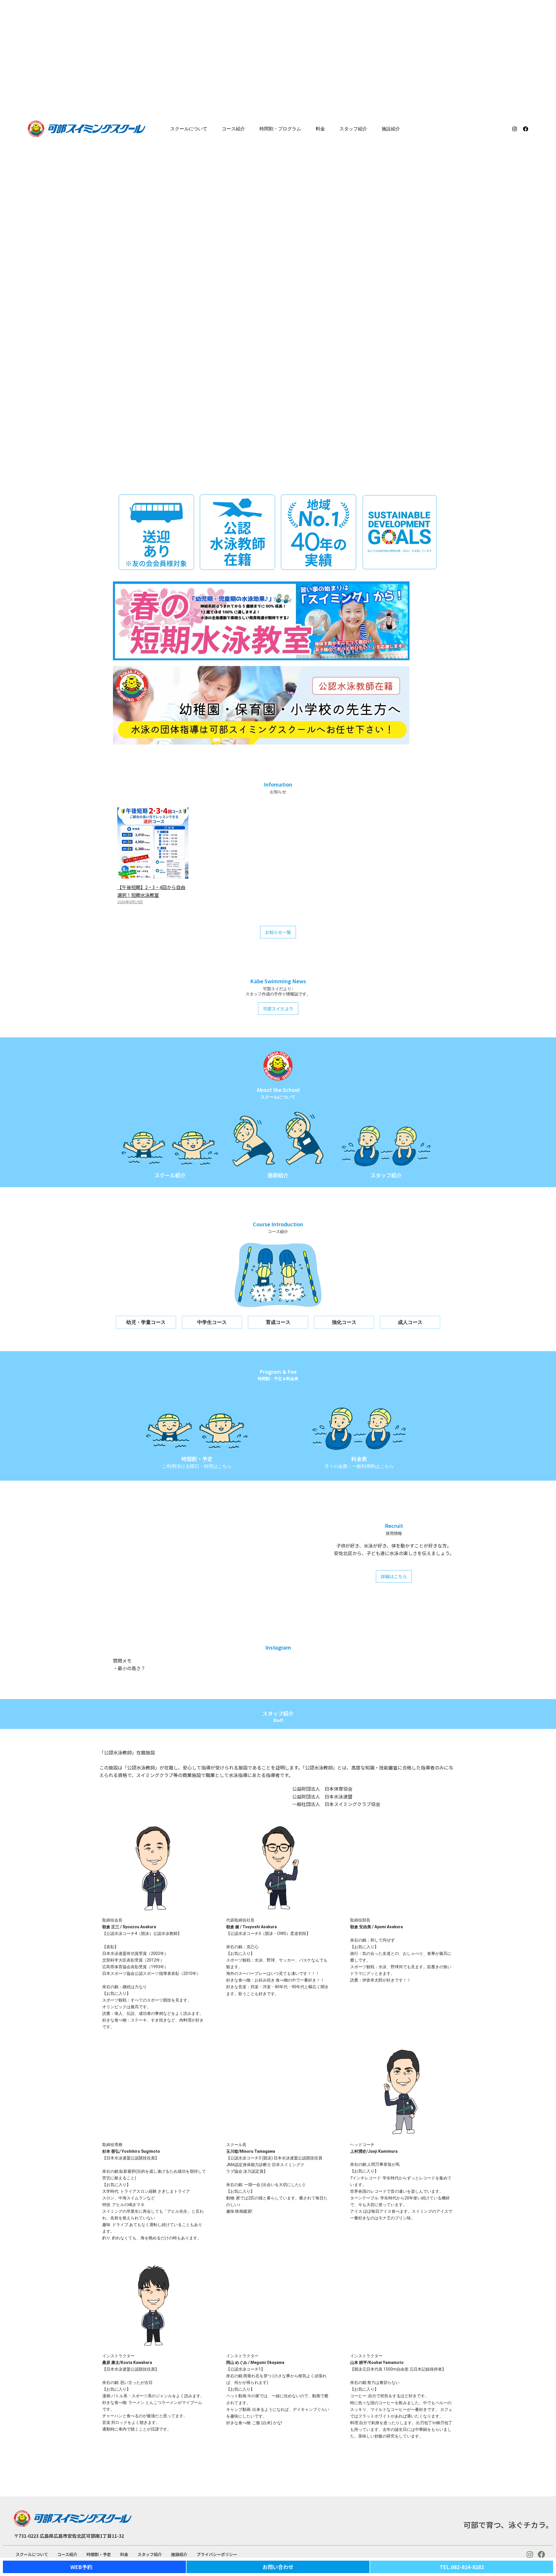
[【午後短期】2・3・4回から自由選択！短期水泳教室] (153, 875)
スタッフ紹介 (353, 129)
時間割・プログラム (280, 129)
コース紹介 (233, 129)
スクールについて (189, 129)
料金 (320, 129)
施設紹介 (391, 129)
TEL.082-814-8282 (462, 2567)
